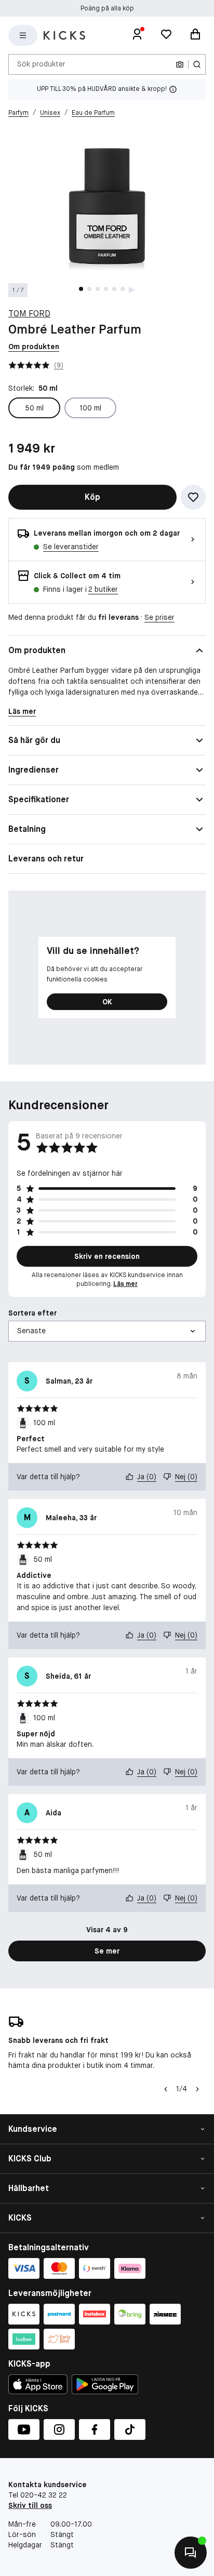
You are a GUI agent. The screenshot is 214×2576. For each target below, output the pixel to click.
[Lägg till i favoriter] (193, 497)
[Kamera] (180, 64)
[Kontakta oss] (191, 2553)
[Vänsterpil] (166, 2089)
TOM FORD (29, 314)
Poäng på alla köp (107, 8)
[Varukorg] (195, 35)
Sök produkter (41, 64)
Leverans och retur (46, 859)
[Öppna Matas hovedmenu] (23, 35)
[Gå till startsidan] (64, 35)
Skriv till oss (30, 2505)
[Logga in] (137, 35)
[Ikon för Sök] (197, 64)
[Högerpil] (197, 2089)
